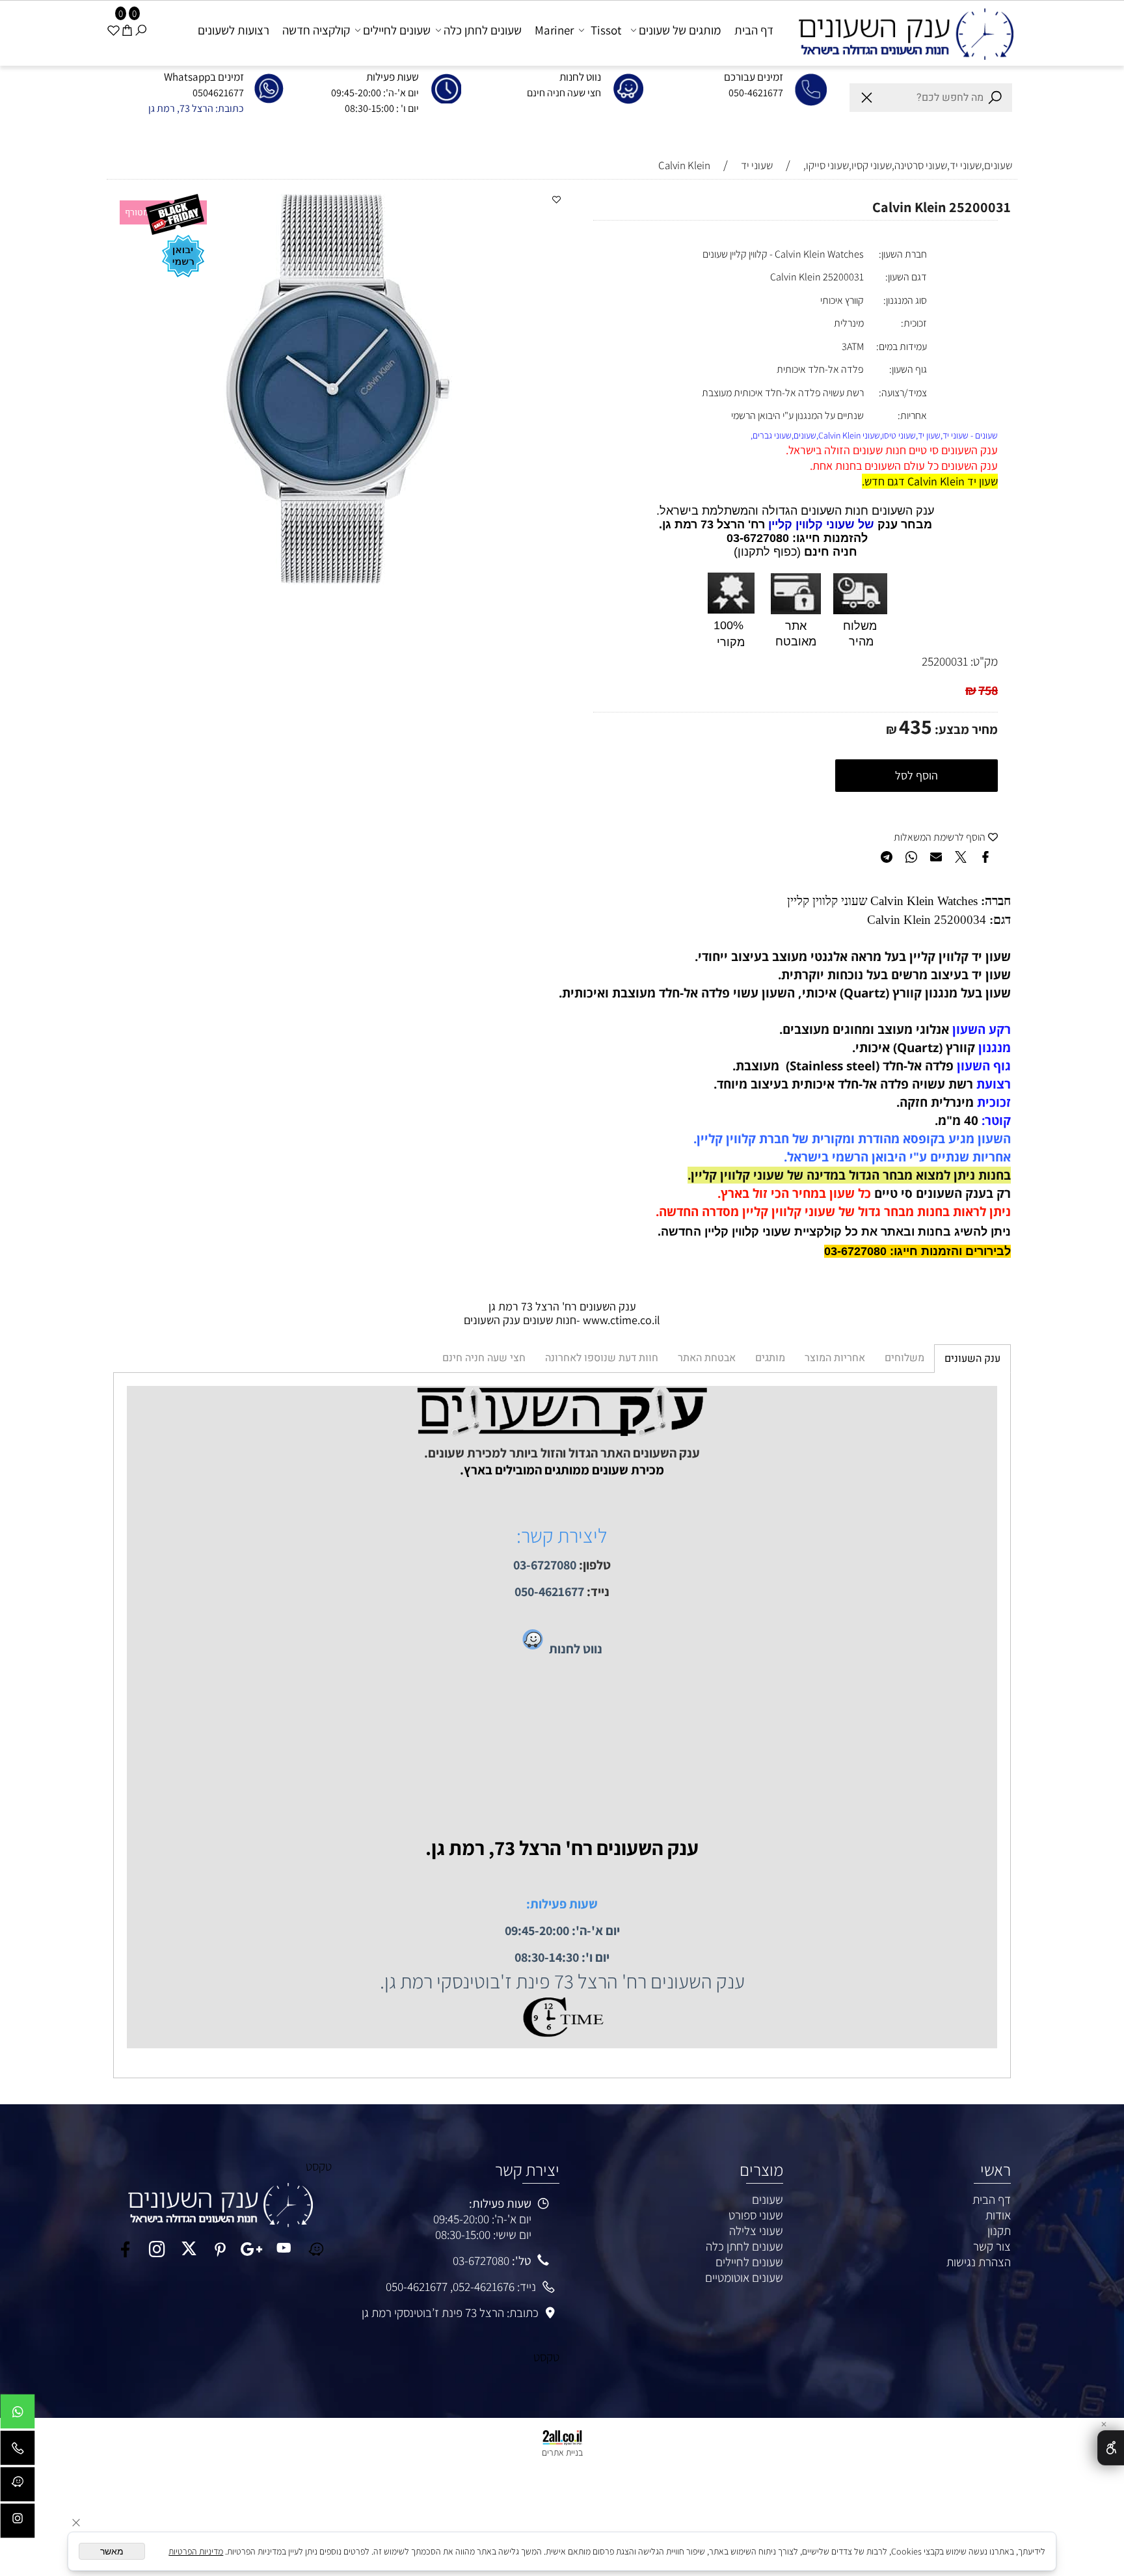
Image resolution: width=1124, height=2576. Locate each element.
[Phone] (18, 2451)
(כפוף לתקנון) (767, 552)
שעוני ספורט (756, 2215)
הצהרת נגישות (979, 2262)
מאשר (112, 2551)
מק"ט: (984, 661)
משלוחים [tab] (904, 1358)
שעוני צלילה (756, 2230)
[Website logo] (901, 32)
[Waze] (18, 2488)
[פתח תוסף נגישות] (1111, 2448)
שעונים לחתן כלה (483, 30)
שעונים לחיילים (397, 30)
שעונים (768, 2199)
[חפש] (141, 30)
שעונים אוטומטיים (744, 2277)
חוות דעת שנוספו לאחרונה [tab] (602, 1358)
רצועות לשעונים (234, 30)
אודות (998, 2215)
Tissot (606, 30)
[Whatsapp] (18, 2415)
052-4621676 (484, 2286)
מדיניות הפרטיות (196, 2551)
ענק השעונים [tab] (972, 1359)
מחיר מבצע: (965, 729)
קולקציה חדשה (316, 30)
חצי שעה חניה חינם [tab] (484, 1358)
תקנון (999, 2230)
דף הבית (754, 30)
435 (916, 726)
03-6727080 (481, 2260)
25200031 (945, 661)
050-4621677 (417, 2286)
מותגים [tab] (770, 1358)
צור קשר (992, 2246)
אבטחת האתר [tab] (707, 1358)
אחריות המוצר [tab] (835, 1358)
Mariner (554, 30)
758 (988, 690)
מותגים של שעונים (680, 30)
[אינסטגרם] (18, 2524)
